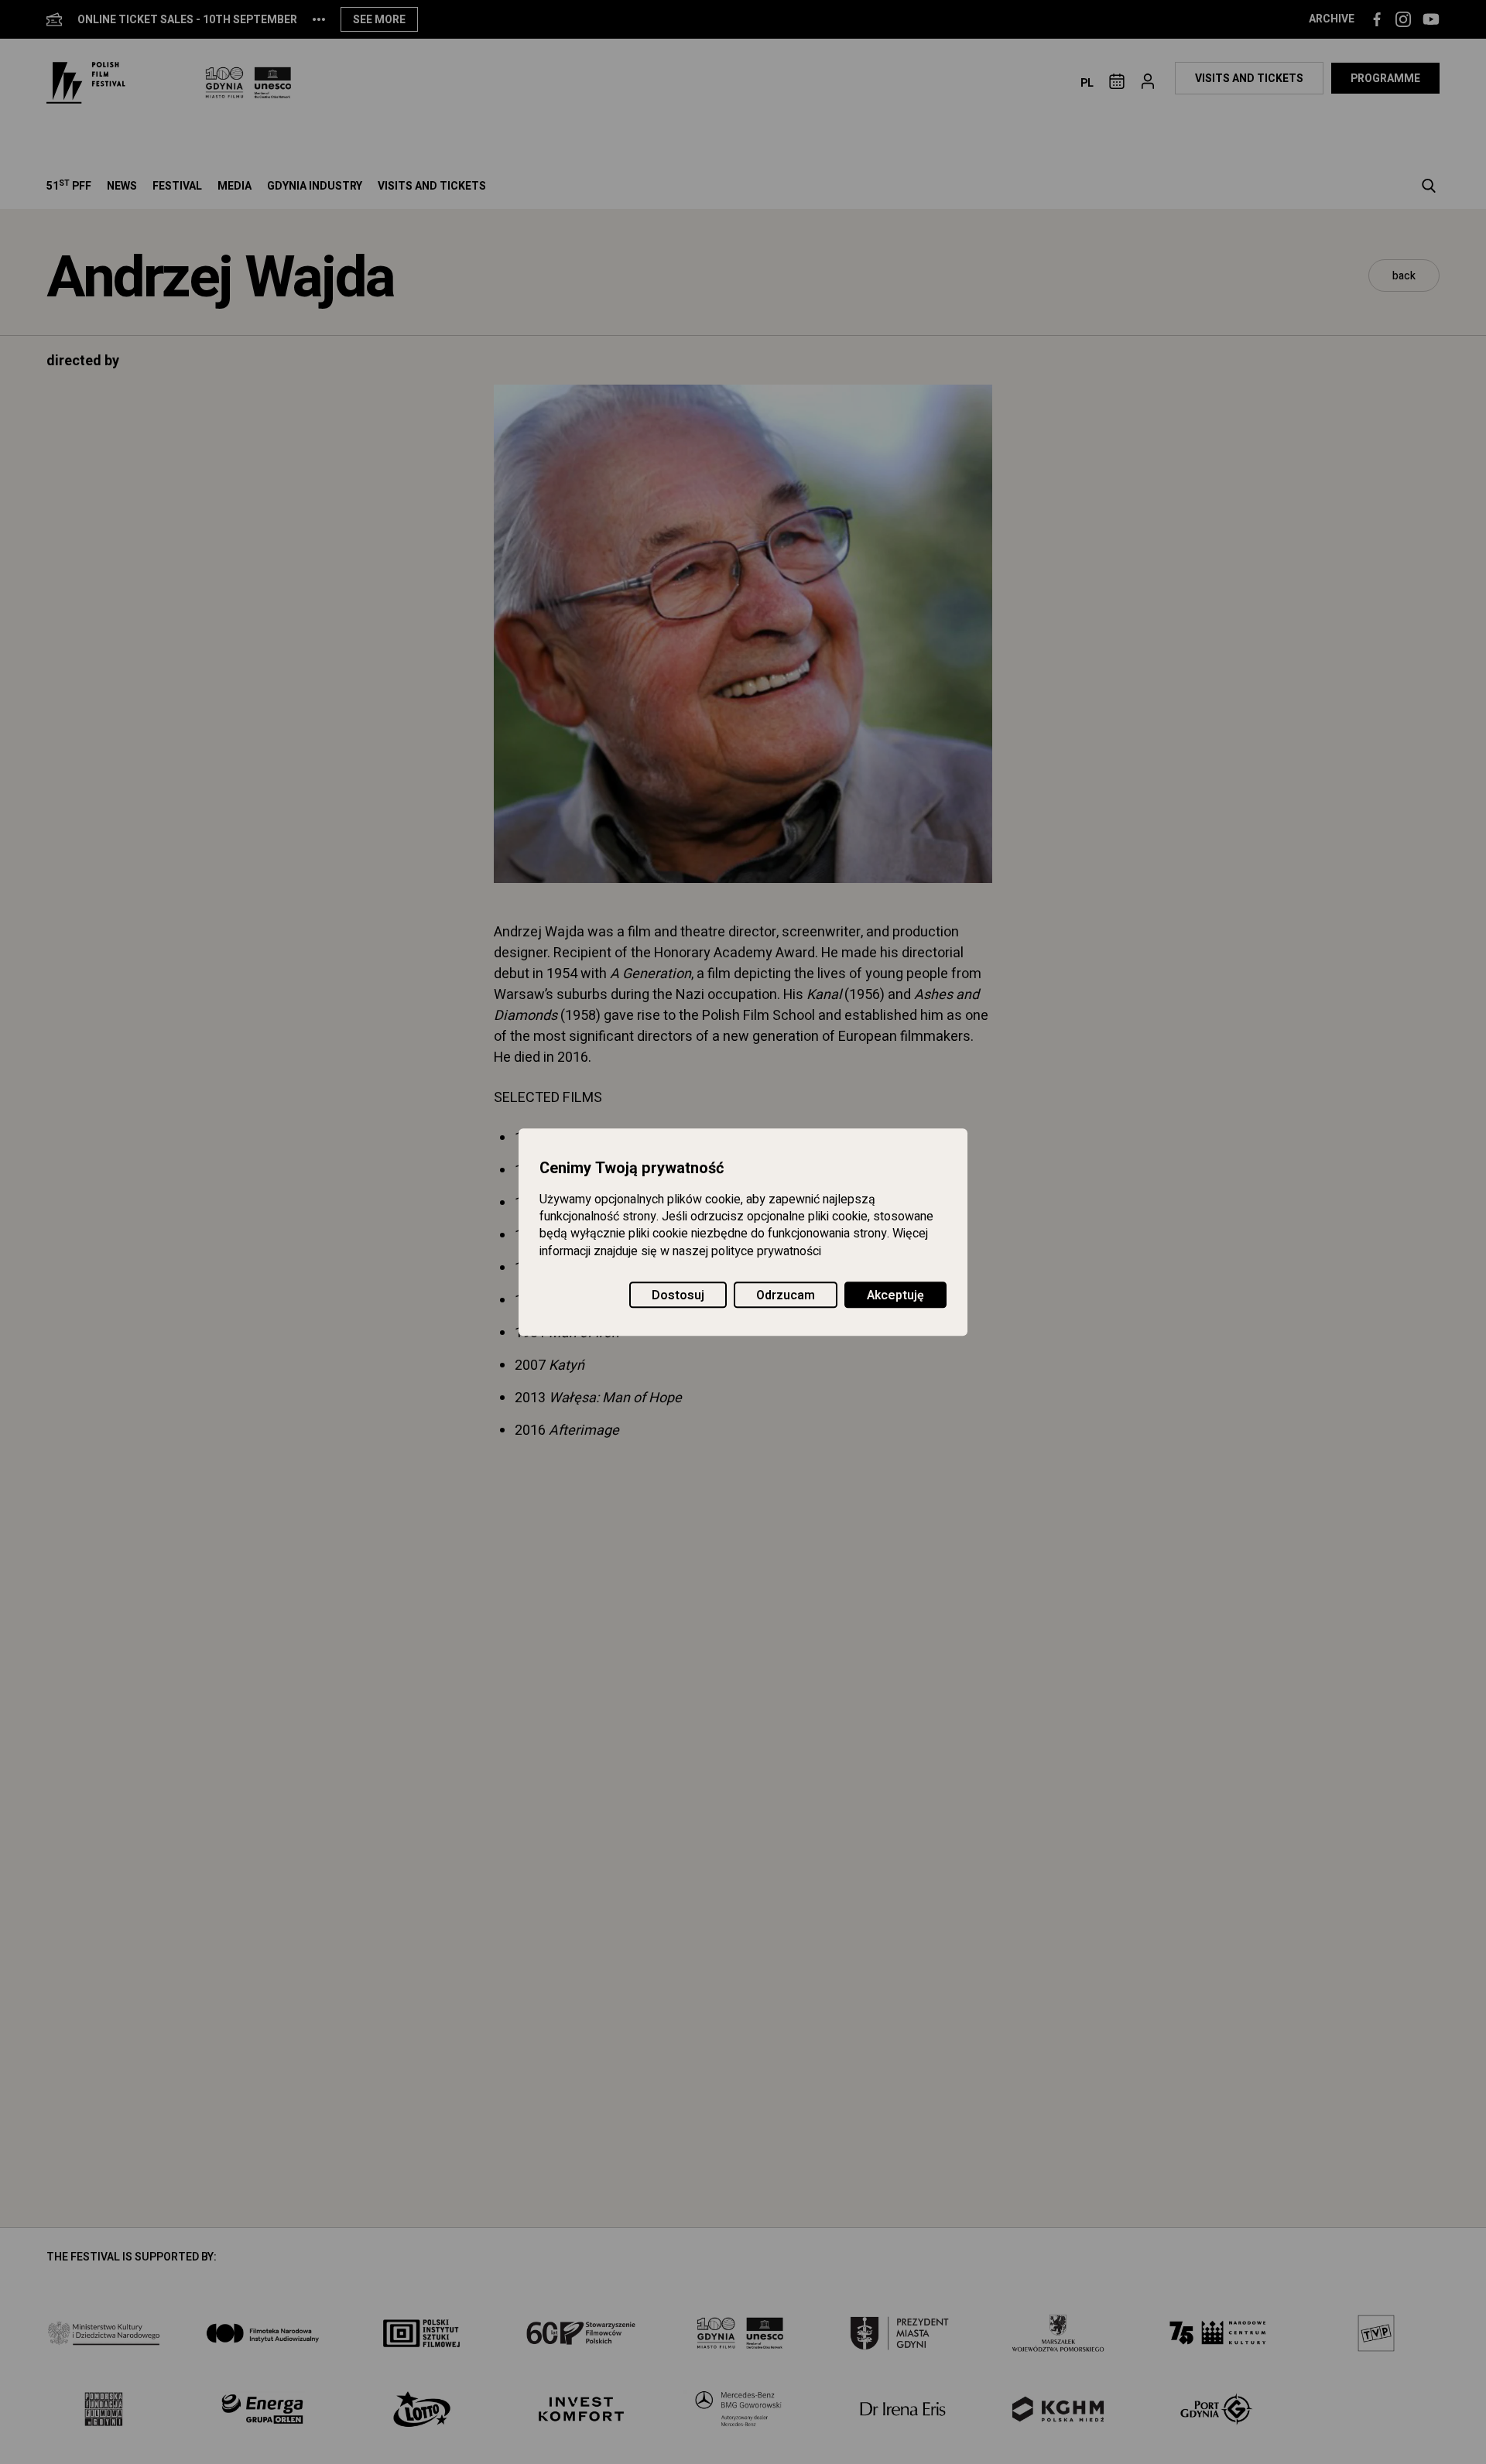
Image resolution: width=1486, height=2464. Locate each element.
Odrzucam (786, 1295)
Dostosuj (678, 1295)
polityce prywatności (766, 1251)
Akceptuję (895, 1295)
